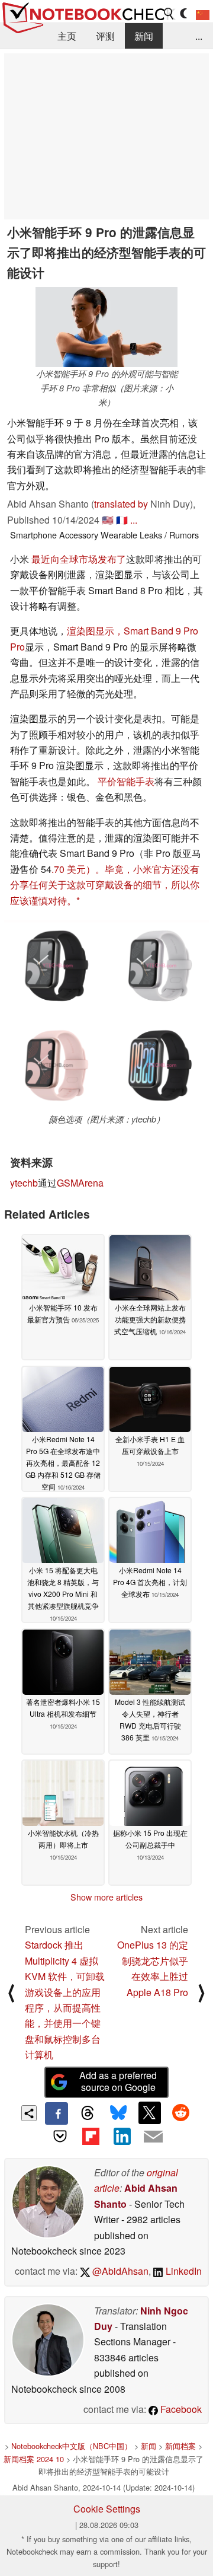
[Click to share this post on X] (150, 2113)
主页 (67, 36)
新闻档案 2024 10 (34, 2459)
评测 (105, 36)
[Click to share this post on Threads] (88, 2113)
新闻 (144, 36)
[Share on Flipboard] (91, 2136)
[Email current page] (153, 2137)
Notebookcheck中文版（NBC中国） (72, 2446)
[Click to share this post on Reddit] (180, 2113)
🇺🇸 (108, 520)
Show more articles (106, 1897)
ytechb (24, 1183)
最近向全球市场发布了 (79, 559)
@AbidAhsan (119, 2271)
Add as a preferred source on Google (118, 2081)
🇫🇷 (122, 520)
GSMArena (80, 1183)
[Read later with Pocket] (60, 2136)
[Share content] (29, 2113)
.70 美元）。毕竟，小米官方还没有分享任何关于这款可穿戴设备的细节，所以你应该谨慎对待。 (105, 885)
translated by (121, 504)
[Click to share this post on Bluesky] (118, 2113)
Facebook (180, 2409)
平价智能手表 (126, 781)
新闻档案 (180, 2446)
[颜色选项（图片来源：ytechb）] (106, 1016)
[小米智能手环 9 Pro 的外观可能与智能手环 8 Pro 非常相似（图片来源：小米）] (106, 327)
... (199, 36)
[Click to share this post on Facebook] (56, 2113)
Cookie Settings (107, 2509)
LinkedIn (183, 2271)
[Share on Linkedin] (122, 2136)
